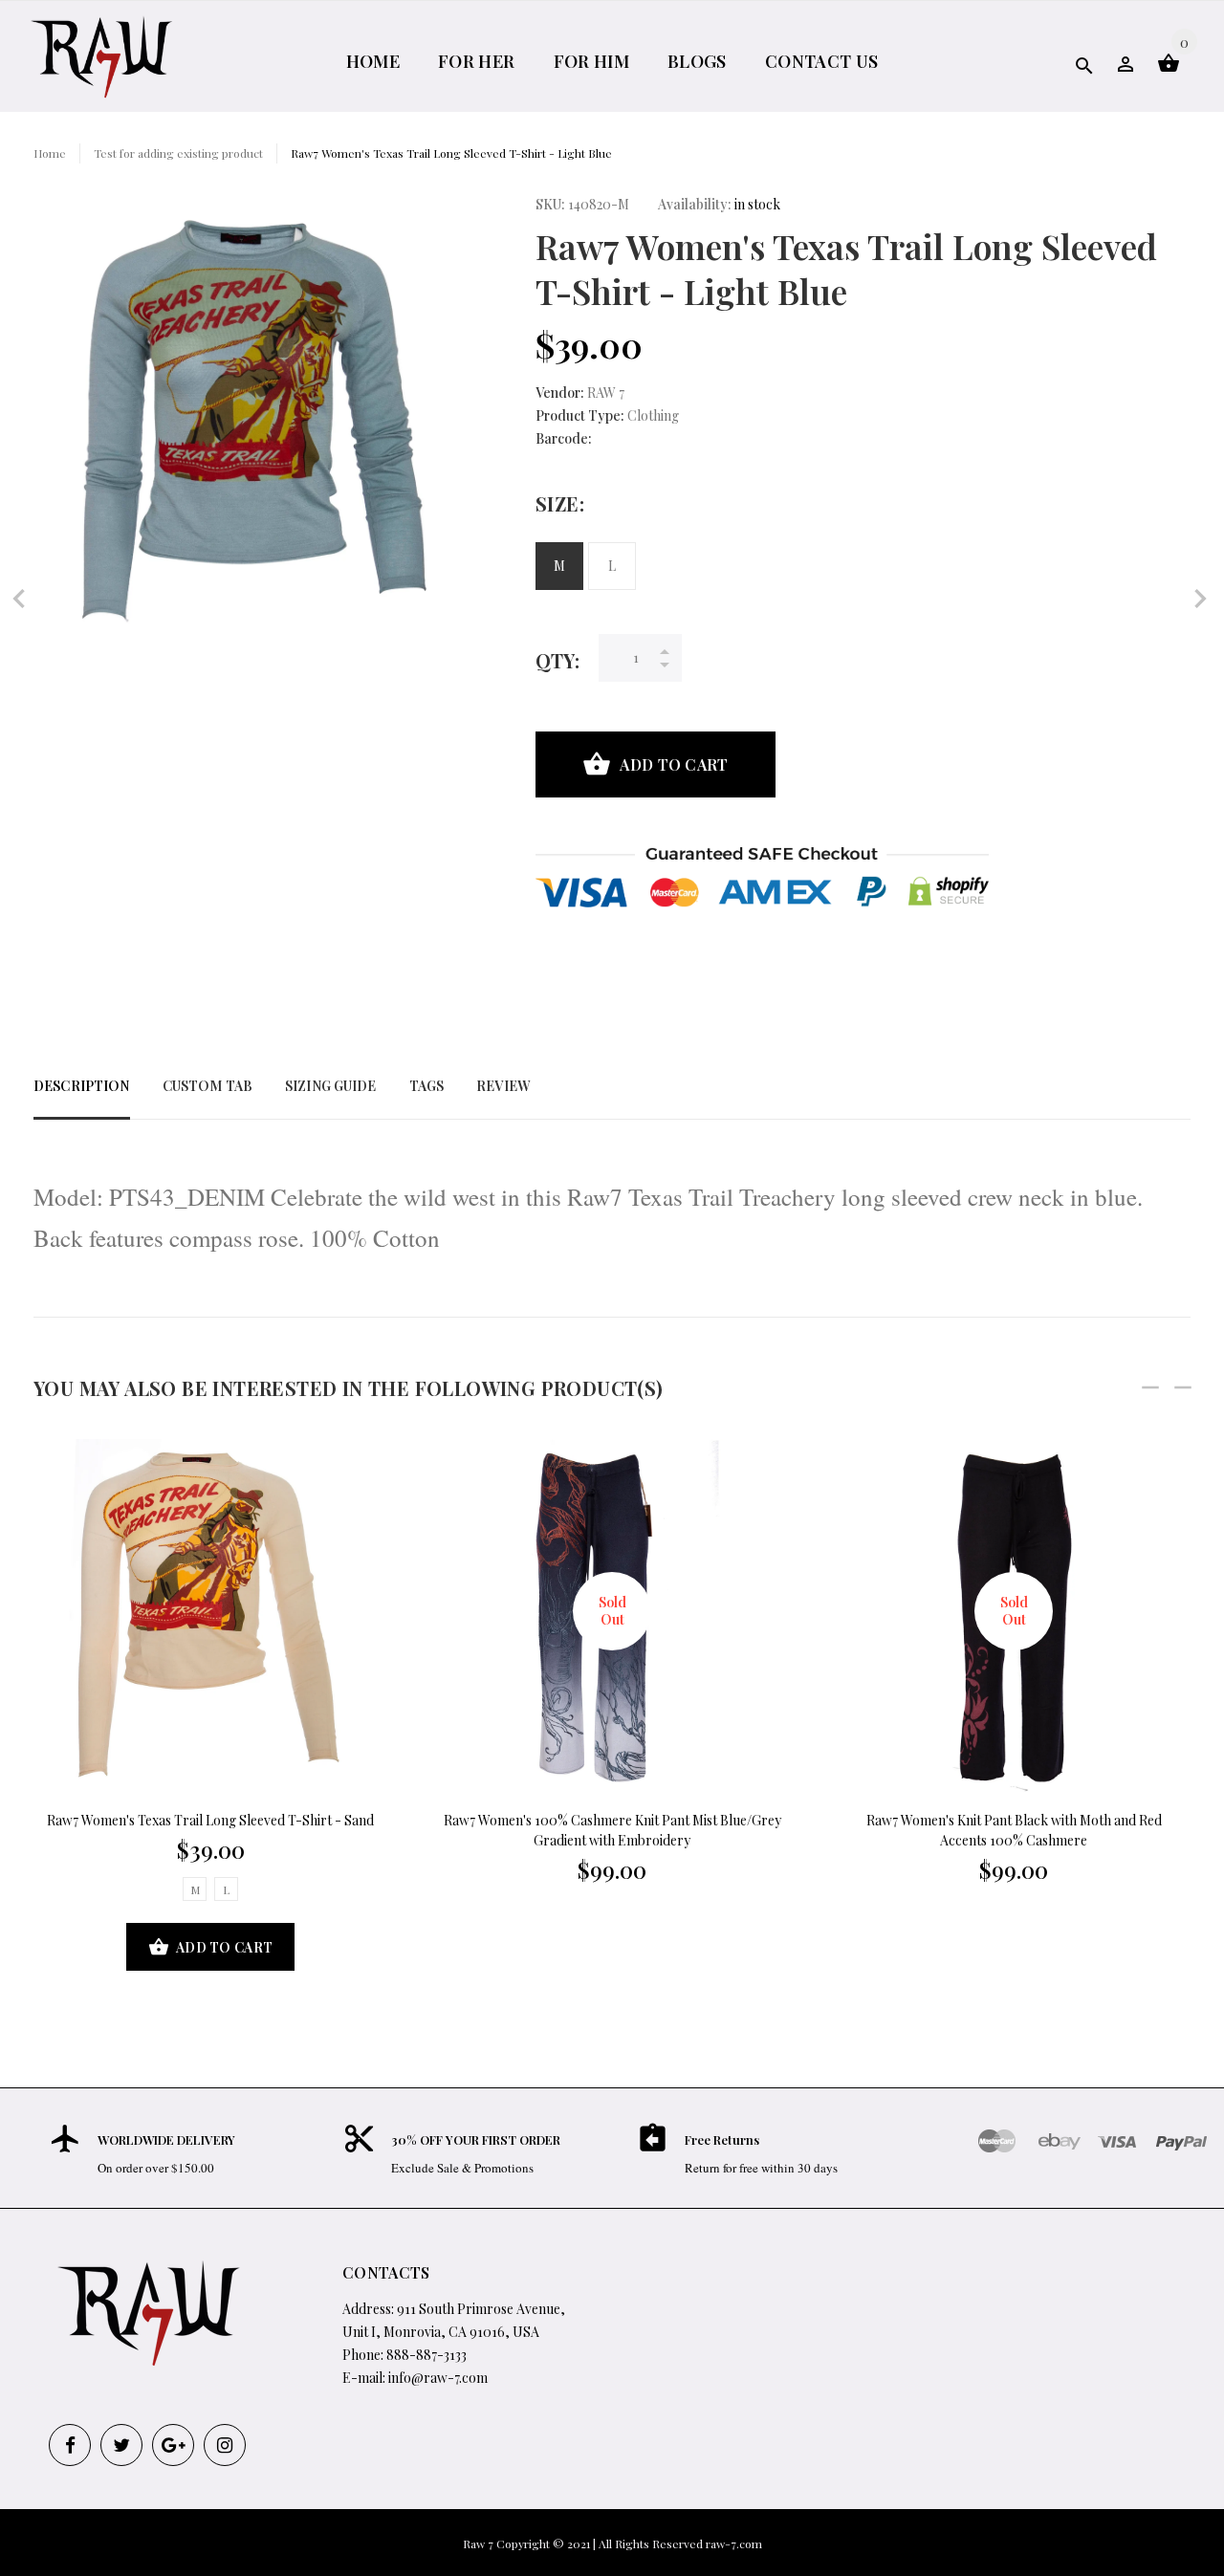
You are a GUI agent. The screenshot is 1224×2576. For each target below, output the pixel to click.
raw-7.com (734, 2543)
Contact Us (822, 61)
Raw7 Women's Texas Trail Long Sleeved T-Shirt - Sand (210, 1820)
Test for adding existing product (178, 153)
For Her (477, 61)
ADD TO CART (674, 764)
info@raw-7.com (438, 2378)
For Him (592, 61)
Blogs (697, 61)
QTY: (557, 660)
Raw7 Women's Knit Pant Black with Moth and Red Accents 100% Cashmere (1014, 1830)
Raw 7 (478, 2543)
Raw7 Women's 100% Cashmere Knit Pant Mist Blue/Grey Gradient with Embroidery (612, 1830)
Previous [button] (1150, 1387)
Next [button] (1183, 1387)
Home (373, 61)
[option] (210, 1706)
